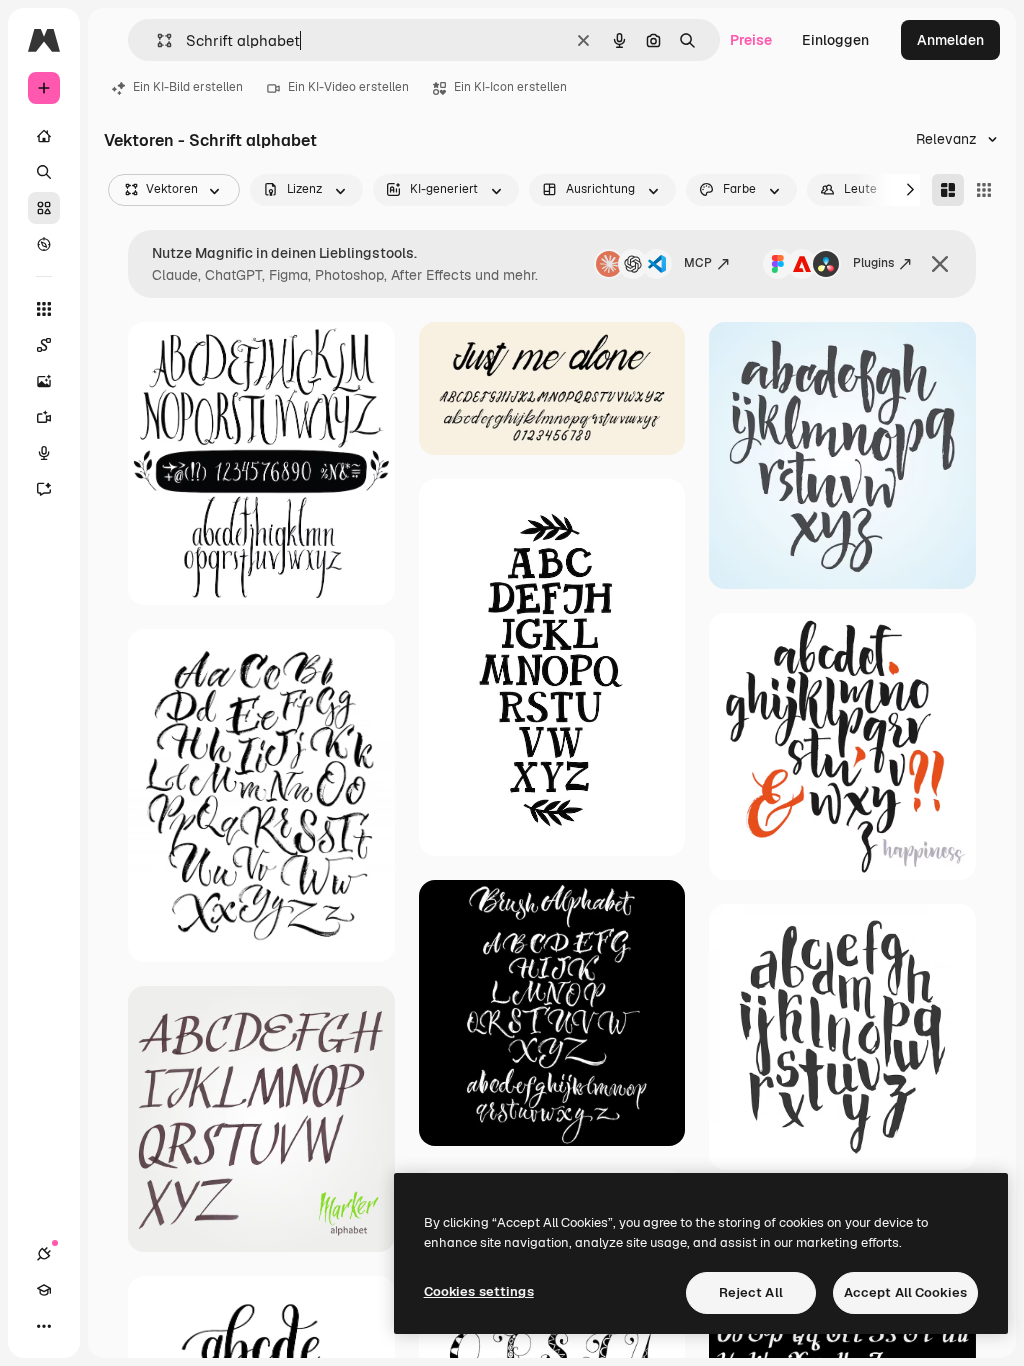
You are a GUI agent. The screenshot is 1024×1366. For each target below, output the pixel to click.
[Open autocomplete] (156, 40)
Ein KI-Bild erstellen (188, 87)
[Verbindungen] (44, 1254)
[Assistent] (44, 489)
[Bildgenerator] (44, 381)
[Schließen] (940, 264)
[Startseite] (44, 136)
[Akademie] (44, 1290)
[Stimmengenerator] (44, 453)
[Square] (984, 190)
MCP (698, 263)
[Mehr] (44, 1326)
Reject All (751, 1292)
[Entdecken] (44, 244)
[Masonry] (948, 190)
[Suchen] (44, 172)
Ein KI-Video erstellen (348, 87)
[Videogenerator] (44, 417)
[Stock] (44, 208)
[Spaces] (44, 345)
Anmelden (950, 40)
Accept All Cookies (905, 1292)
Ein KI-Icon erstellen (510, 87)
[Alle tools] (44, 309)
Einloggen (835, 40)
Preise (751, 40)
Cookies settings (479, 1291)
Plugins (873, 263)
